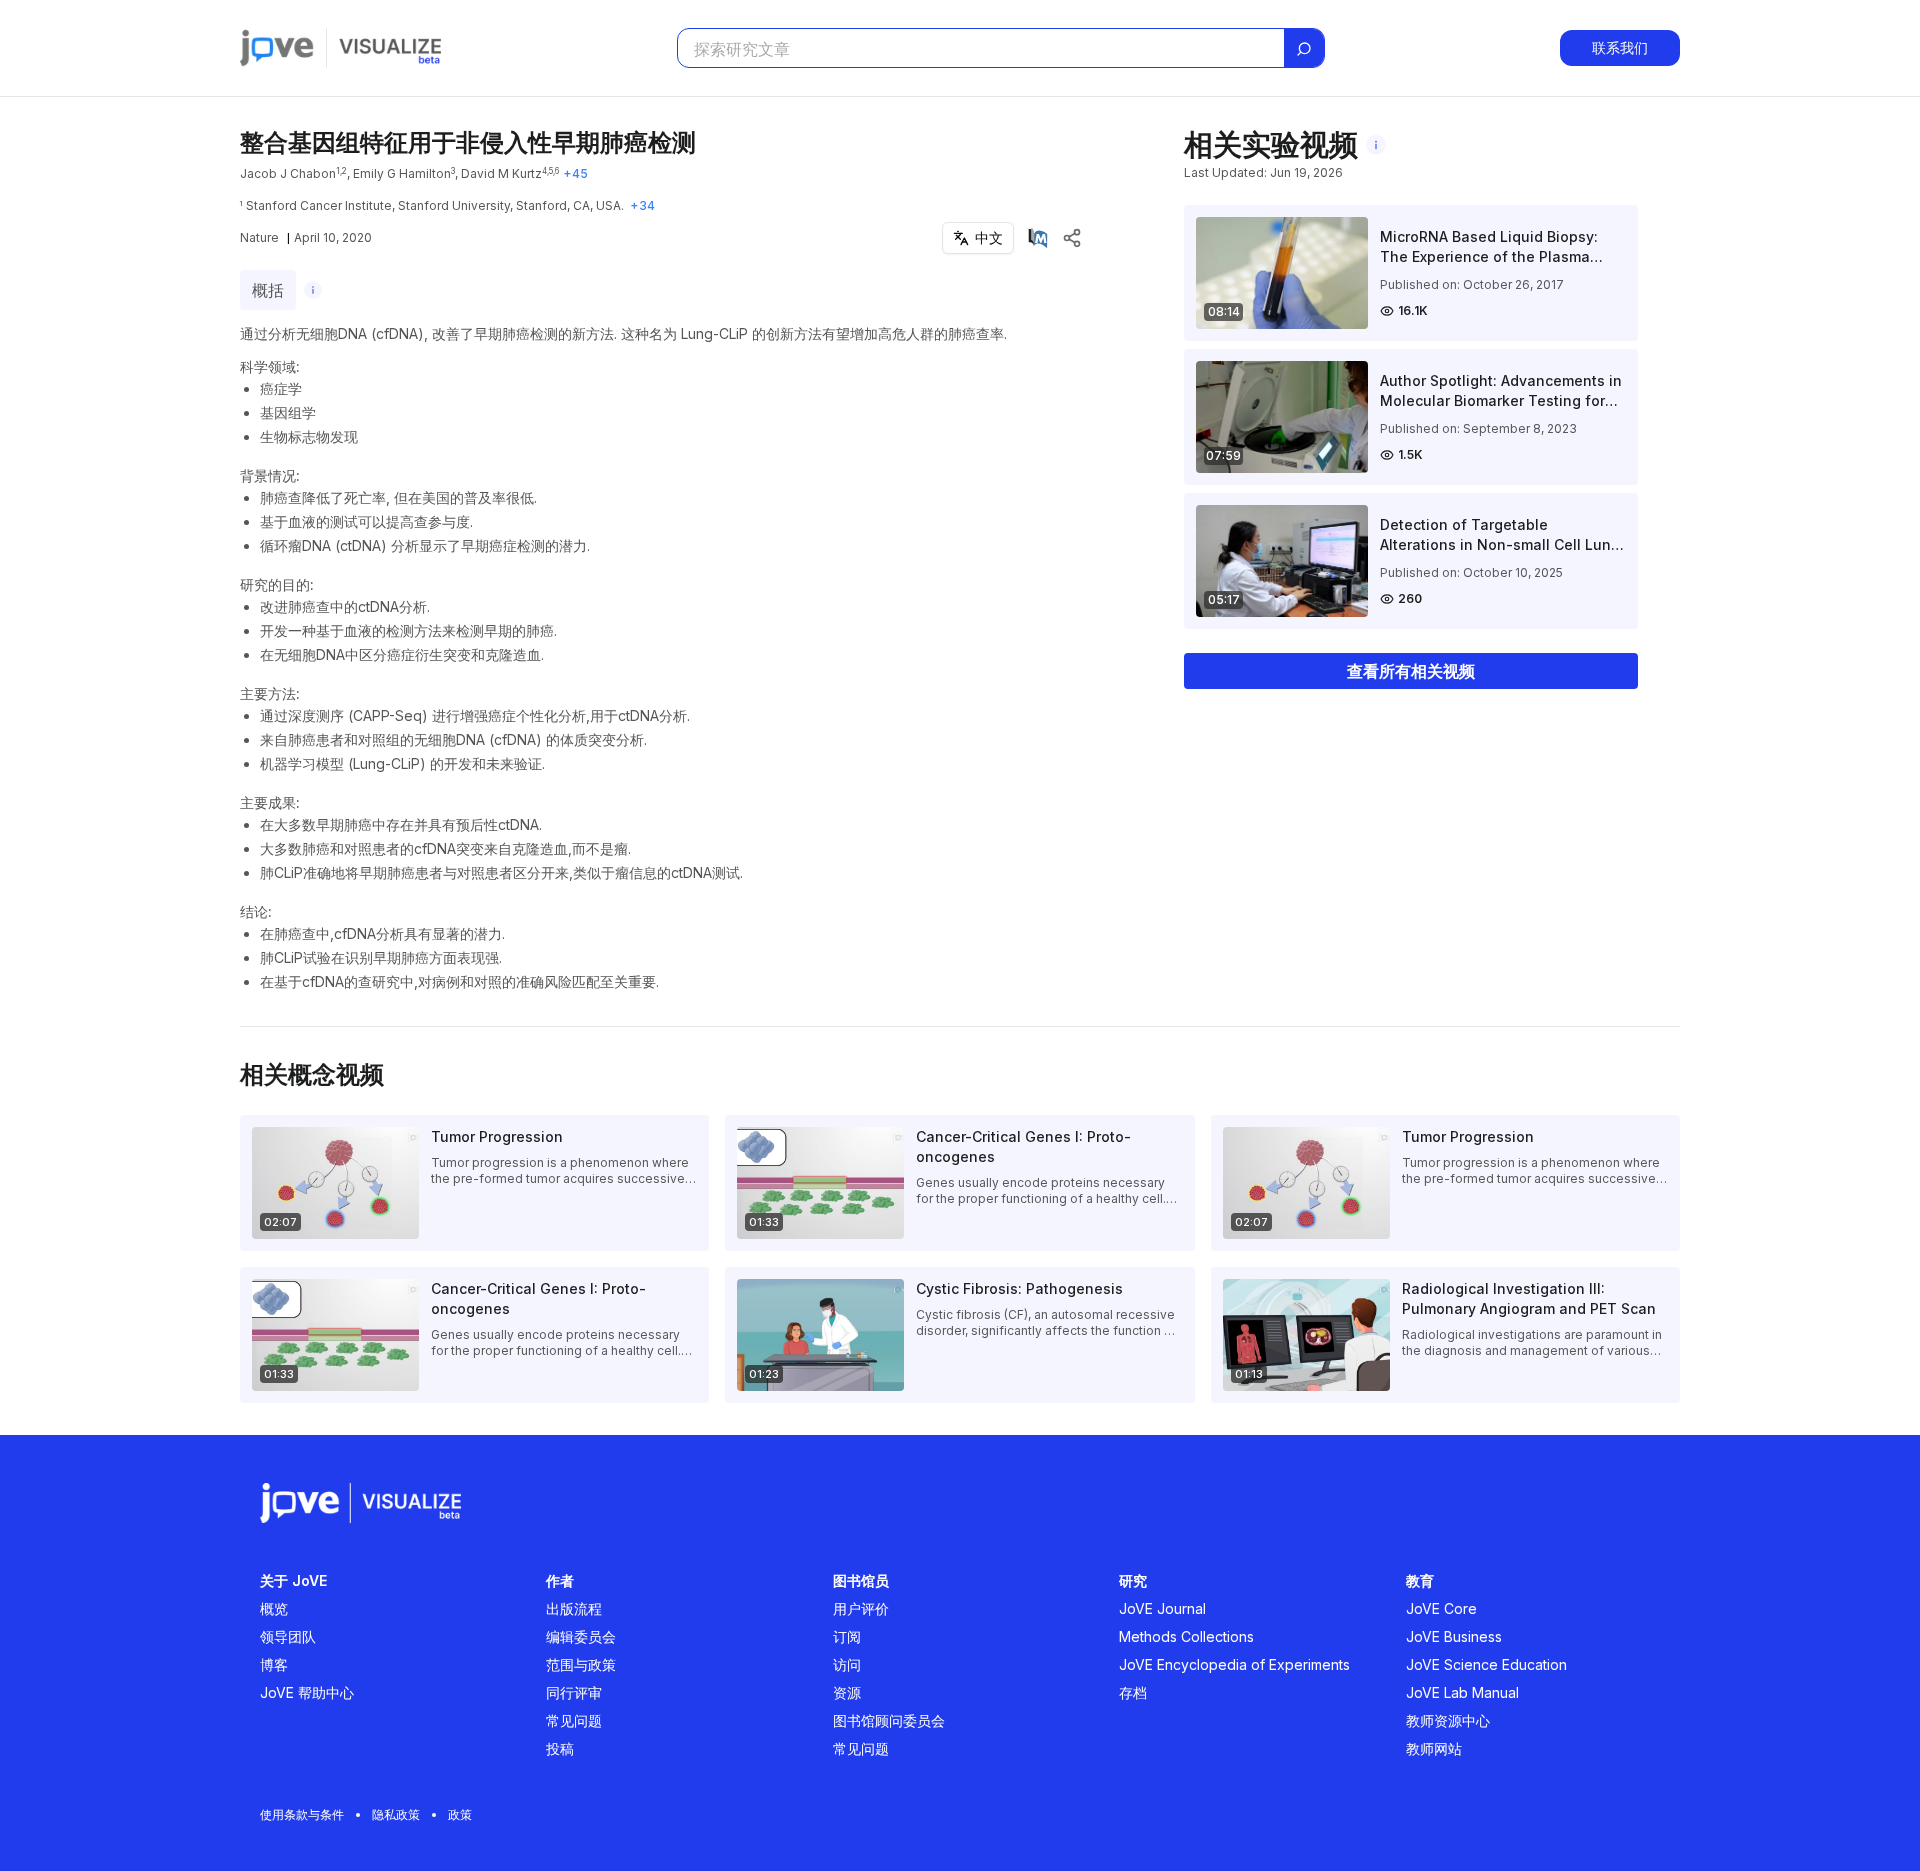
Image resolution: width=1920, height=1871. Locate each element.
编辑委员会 (581, 1636)
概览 (274, 1608)
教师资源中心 (1448, 1720)
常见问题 (574, 1720)
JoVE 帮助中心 (307, 1692)
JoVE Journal (1162, 1608)
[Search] (1304, 49)
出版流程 (574, 1608)
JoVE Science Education (1486, 1664)
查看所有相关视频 (1411, 671)
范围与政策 (581, 1664)
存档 (1133, 1692)
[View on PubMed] (1038, 238)
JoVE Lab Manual (1462, 1692)
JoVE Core (1441, 1608)
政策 (460, 1814)
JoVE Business (1454, 1636)
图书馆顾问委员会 (889, 1720)
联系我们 (1620, 47)
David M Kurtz (501, 173)
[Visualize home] (390, 48)
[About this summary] (313, 290)
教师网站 (1434, 1748)
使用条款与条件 (302, 1814)
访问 (847, 1664)
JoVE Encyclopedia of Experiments (1234, 1664)
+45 (575, 173)
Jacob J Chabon (288, 173)
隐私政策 (396, 1814)
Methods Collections (1186, 1636)
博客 (274, 1664)
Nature (259, 237)
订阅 (847, 1636)
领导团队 (288, 1636)
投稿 (560, 1748)
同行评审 (574, 1692)
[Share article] (1072, 238)
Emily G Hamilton (402, 173)
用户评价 (861, 1608)
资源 (847, 1692)
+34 (642, 205)
